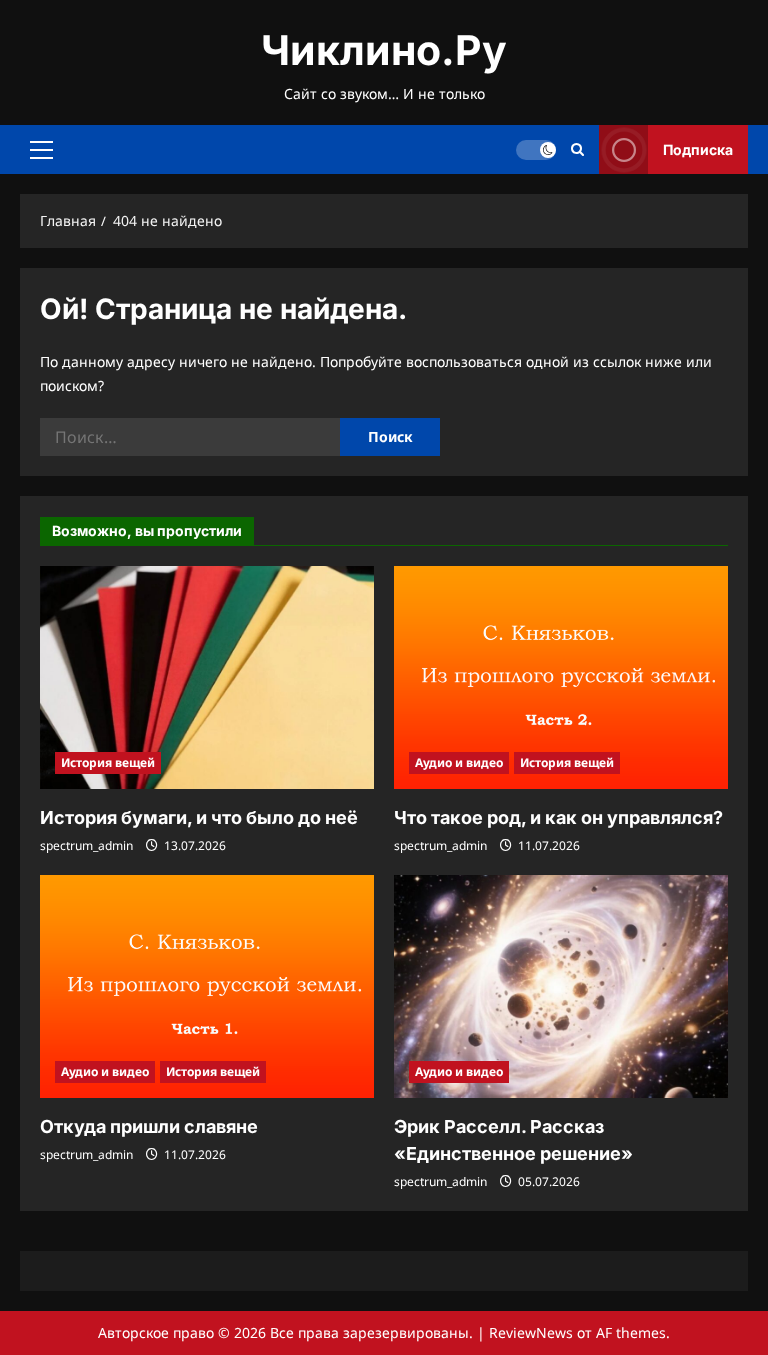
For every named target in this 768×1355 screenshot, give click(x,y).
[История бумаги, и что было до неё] (207, 677)
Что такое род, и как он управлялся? (558, 817)
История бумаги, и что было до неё (199, 817)
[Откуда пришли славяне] (207, 986)
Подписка (698, 149)
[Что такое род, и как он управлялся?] (561, 677)
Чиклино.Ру (384, 50)
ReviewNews (531, 1332)
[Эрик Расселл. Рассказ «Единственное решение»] (561, 986)
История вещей (108, 762)
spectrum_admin (86, 845)
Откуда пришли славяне (149, 1126)
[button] (41, 150)
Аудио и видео (459, 762)
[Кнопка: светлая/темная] (536, 150)
